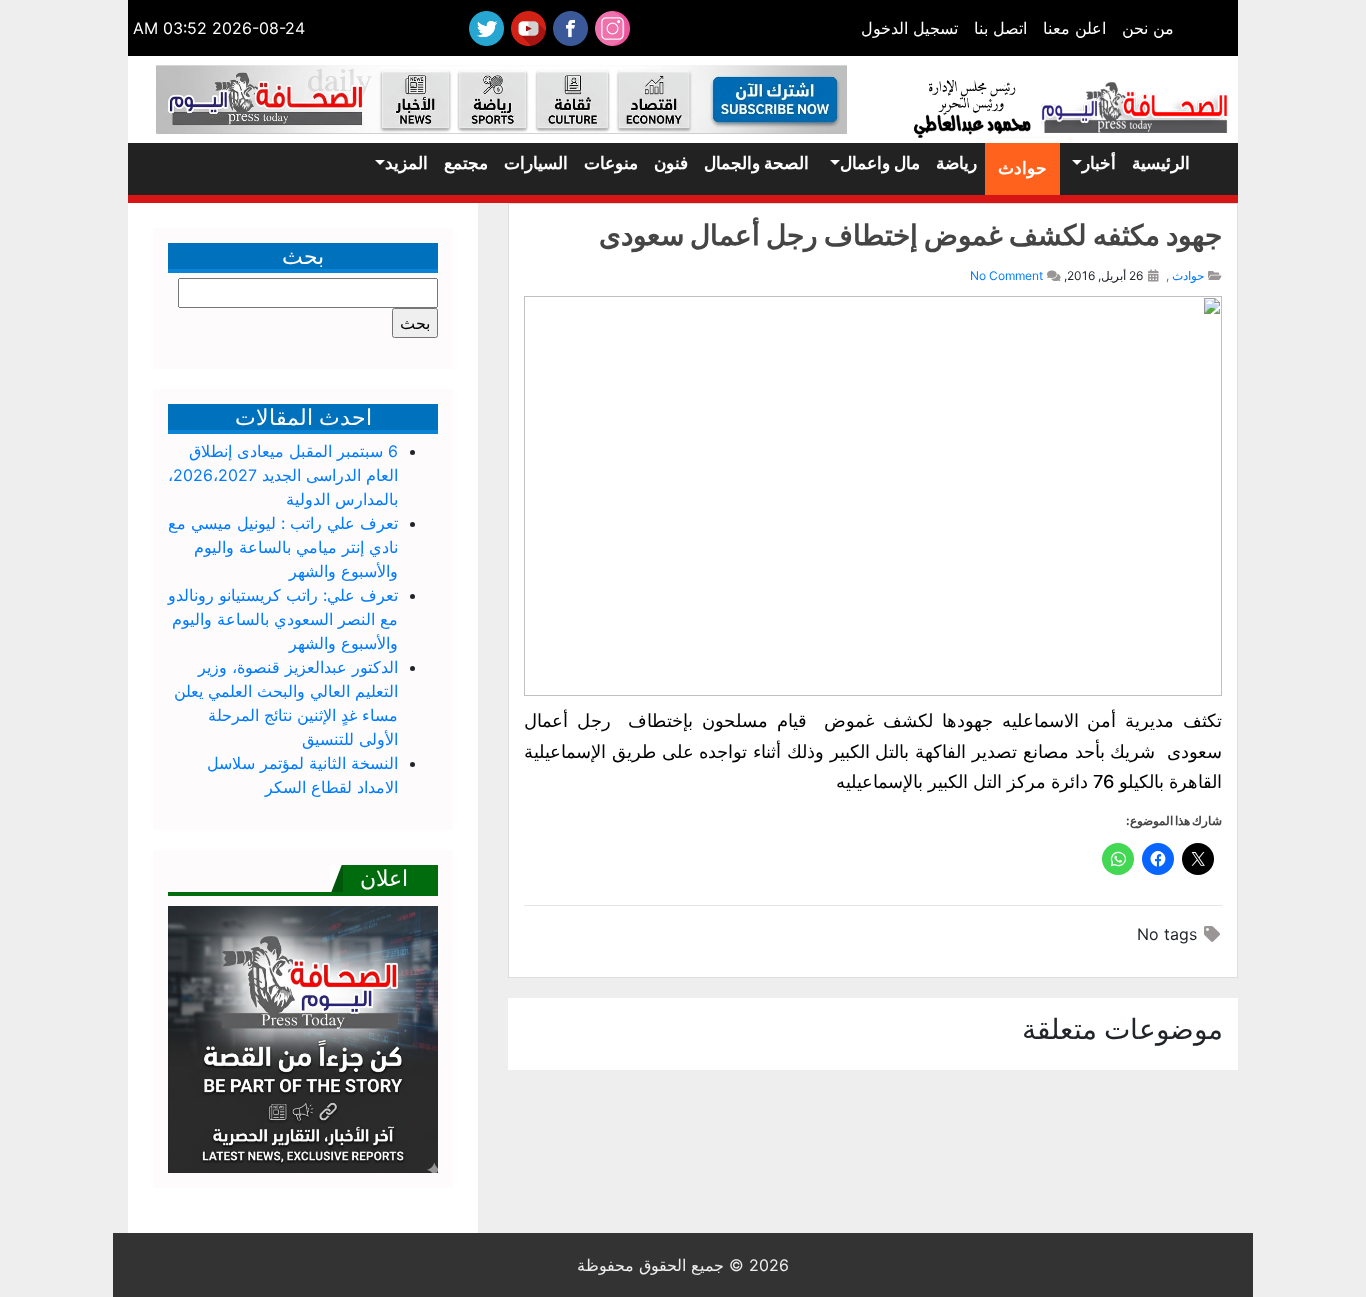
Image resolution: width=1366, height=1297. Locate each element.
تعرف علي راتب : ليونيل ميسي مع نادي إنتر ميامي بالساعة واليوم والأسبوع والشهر (283, 547)
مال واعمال (880, 163)
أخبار (1099, 163)
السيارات (536, 163)
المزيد (406, 163)
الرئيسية (1161, 163)
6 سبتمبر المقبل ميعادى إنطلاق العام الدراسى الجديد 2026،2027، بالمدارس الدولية (283, 475)
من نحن (1148, 28)
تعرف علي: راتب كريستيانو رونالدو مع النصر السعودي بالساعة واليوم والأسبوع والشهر (283, 619)
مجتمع (466, 163)
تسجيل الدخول (909, 28)
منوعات (611, 163)
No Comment (1006, 275)
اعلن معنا (1074, 28)
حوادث (1022, 168)
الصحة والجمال (756, 163)
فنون (671, 163)
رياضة (956, 163)
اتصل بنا (1000, 28)
